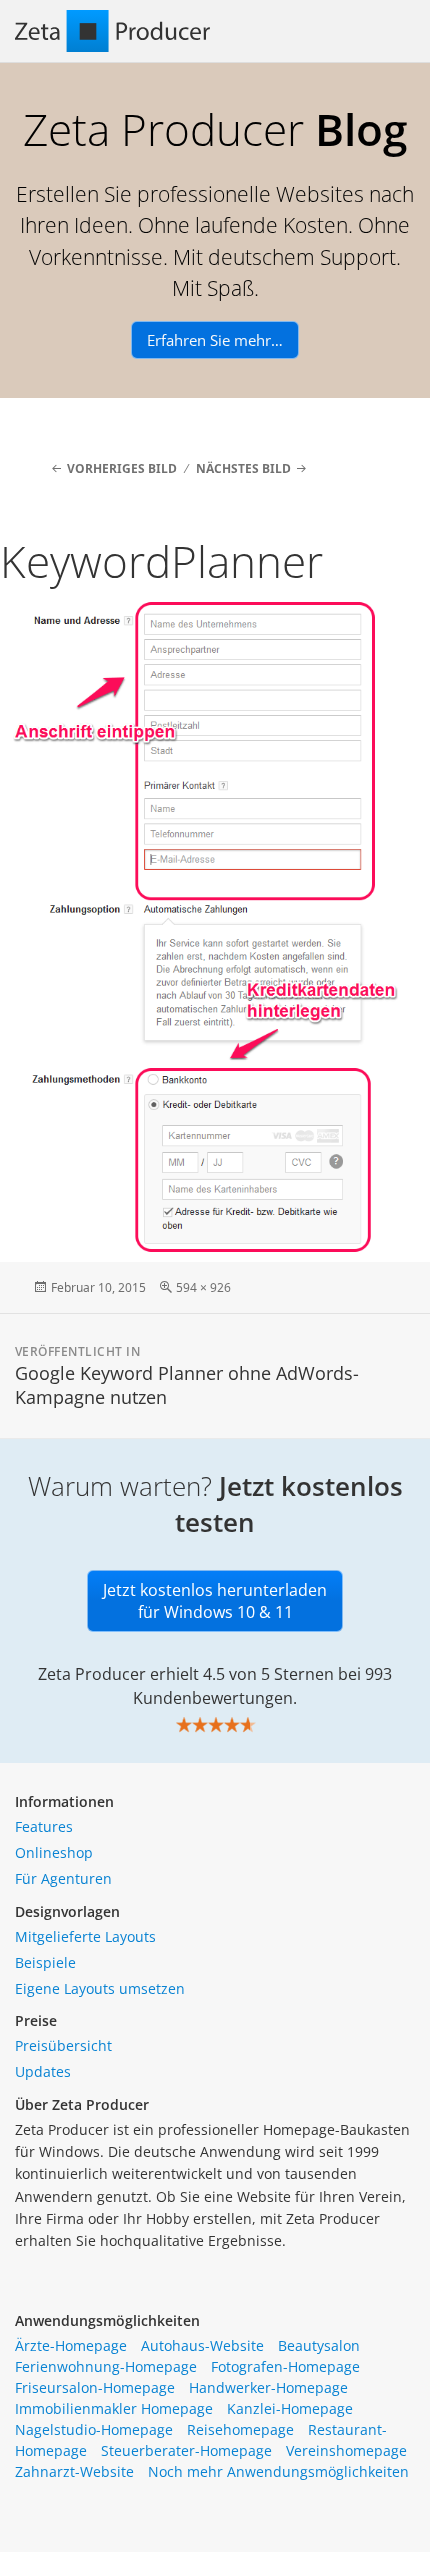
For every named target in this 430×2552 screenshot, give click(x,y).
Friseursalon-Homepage (95, 2387)
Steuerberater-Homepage (186, 2450)
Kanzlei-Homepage (290, 2408)
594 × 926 (203, 1287)
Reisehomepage (240, 2429)
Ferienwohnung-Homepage (106, 2366)
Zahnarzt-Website (74, 2471)
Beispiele (45, 1962)
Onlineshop (54, 1852)
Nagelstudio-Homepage (94, 2429)
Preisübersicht (63, 2045)
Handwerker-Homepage (268, 2387)
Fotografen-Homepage (285, 2366)
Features (44, 1826)
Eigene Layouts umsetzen (100, 1988)
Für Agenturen (63, 1878)
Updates (43, 2071)
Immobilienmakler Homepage (114, 2408)
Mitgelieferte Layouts (85, 1936)
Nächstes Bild (243, 468)
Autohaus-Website (202, 2345)
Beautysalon (319, 2345)
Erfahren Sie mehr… (215, 340)
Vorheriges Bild (122, 468)
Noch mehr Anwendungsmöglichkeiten (278, 2471)
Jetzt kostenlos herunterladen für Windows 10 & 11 (215, 1601)
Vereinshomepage (346, 2450)
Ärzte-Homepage (71, 2345)
